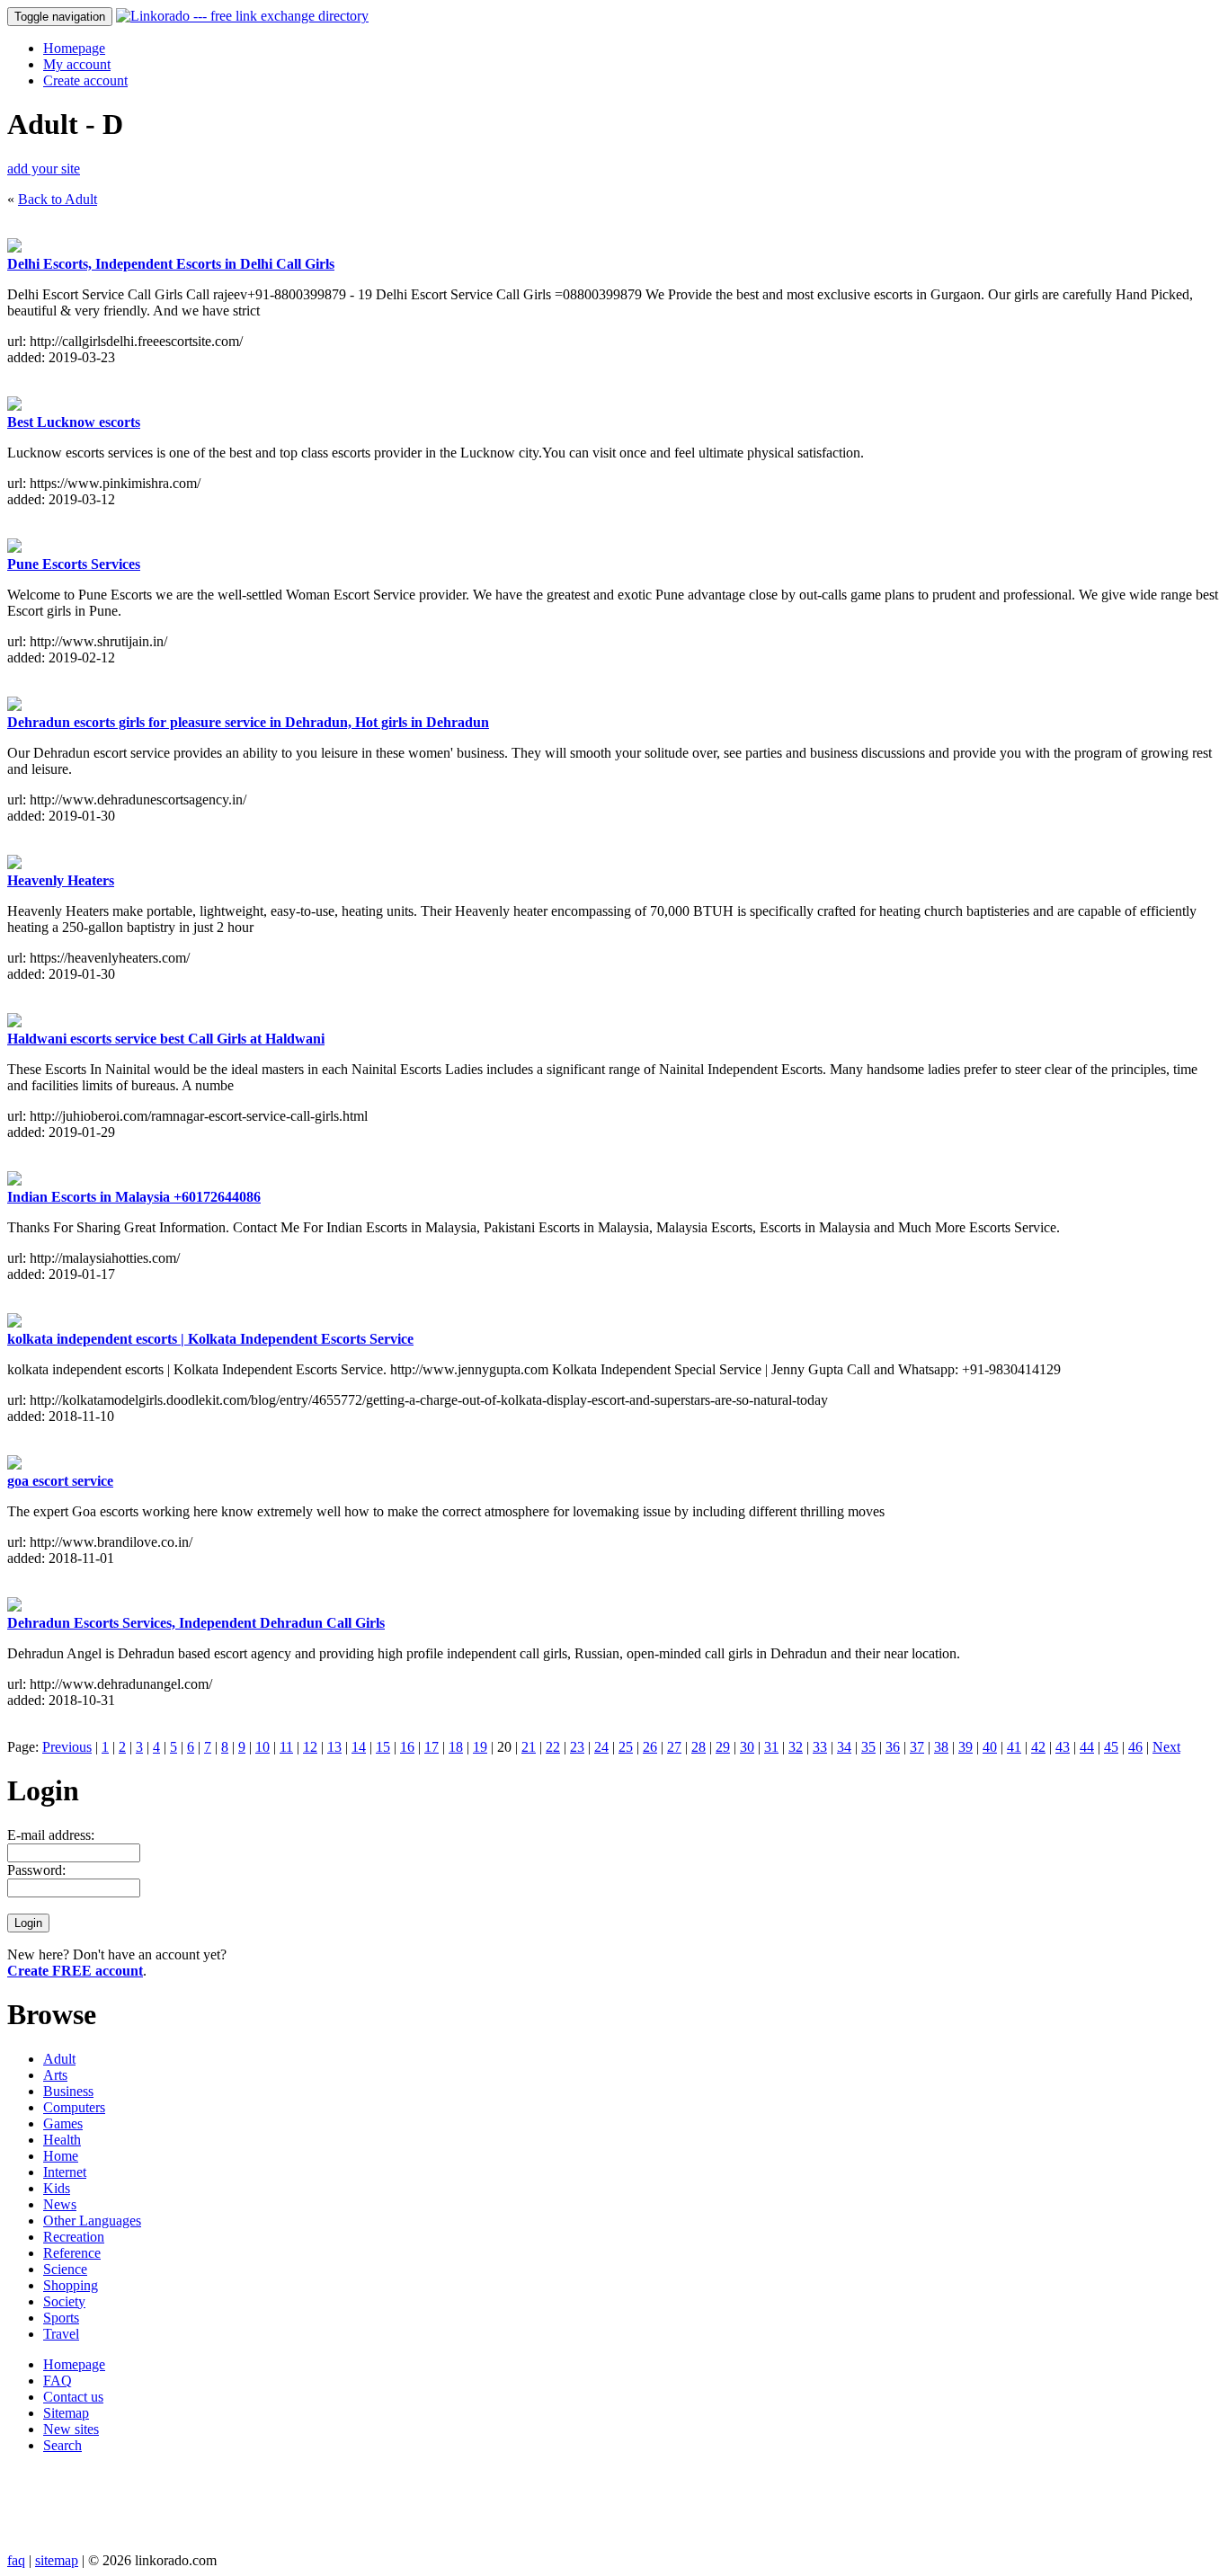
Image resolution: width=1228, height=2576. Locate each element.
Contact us (73, 2397)
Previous (67, 1747)
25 (626, 1747)
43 (1063, 1747)
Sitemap (66, 2413)
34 (844, 1747)
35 (868, 1747)
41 (1014, 1747)
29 (723, 1747)
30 (747, 1747)
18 (456, 1747)
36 (893, 1747)
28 (699, 1747)
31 (771, 1747)
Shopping (71, 2285)
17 (432, 1747)
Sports (61, 2318)
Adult (59, 2059)
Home (61, 2156)
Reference (72, 2253)
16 (407, 1747)
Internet (65, 2172)
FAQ (58, 2381)
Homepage (74, 48)
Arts (55, 2075)
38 (941, 1747)
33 (820, 1747)
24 (601, 1747)
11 (286, 1747)
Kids (57, 2188)
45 (1111, 1747)
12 (310, 1747)
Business (68, 2091)
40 (990, 1747)
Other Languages (92, 2221)
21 (529, 1747)
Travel (61, 2334)
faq (16, 2560)
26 (650, 1747)
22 (553, 1747)
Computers (74, 2107)
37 (917, 1747)
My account (77, 64)
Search (62, 2445)
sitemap (57, 2560)
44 (1087, 1747)
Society (64, 2301)
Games (63, 2123)
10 (263, 1747)
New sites (71, 2429)
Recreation (74, 2237)
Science (65, 2269)
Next (1166, 1747)
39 (965, 1747)
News (60, 2204)
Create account (85, 80)
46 (1135, 1747)
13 (334, 1747)
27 (674, 1747)
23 (577, 1747)
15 (383, 1747)
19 (480, 1747)
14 (359, 1747)
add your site (44, 169)
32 (796, 1747)
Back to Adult (58, 199)
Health (62, 2140)
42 (1038, 1747)
